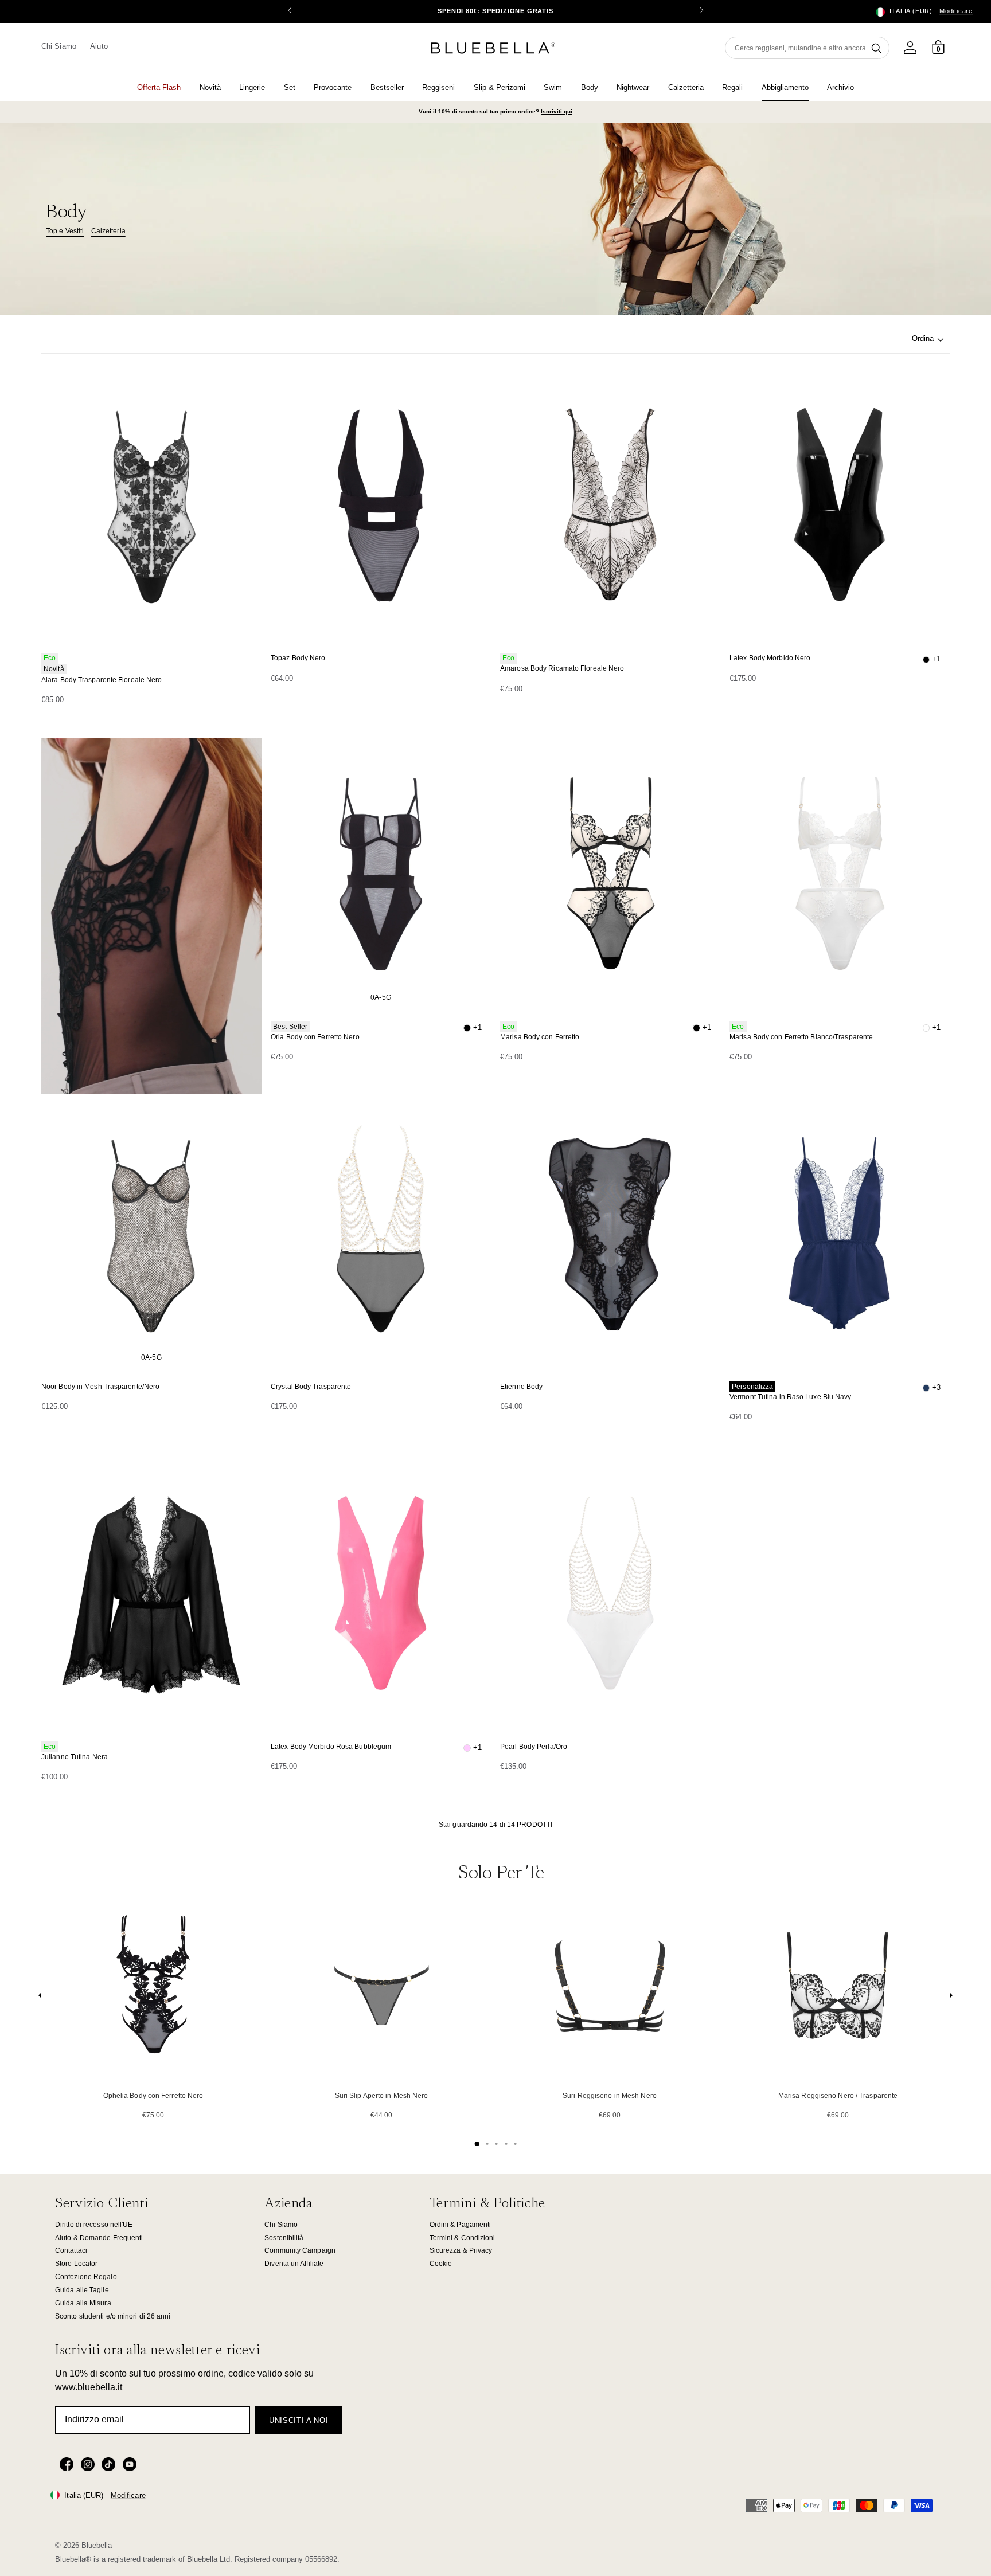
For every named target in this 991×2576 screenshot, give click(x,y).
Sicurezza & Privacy (461, 2250)
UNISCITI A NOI (299, 2420)
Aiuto (99, 46)
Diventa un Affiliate (294, 2264)
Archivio (840, 87)
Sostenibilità (284, 2238)
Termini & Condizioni (463, 2238)
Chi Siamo (59, 46)
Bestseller (387, 87)
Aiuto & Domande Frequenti (99, 2238)
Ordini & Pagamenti (461, 2225)
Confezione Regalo (86, 2277)
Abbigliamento (785, 87)
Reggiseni (438, 87)
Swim (553, 87)
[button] (701, 11)
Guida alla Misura (83, 2303)
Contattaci (71, 2250)
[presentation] (40, 1998)
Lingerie (252, 87)
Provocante (333, 87)
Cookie (441, 2264)
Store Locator (76, 2264)
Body (590, 87)
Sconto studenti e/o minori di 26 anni (113, 2316)
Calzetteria (686, 87)
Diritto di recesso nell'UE (94, 2225)
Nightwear (633, 87)
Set (290, 87)
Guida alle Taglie (82, 2290)
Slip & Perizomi (500, 87)
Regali (732, 87)
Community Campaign (300, 2250)
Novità (210, 87)
